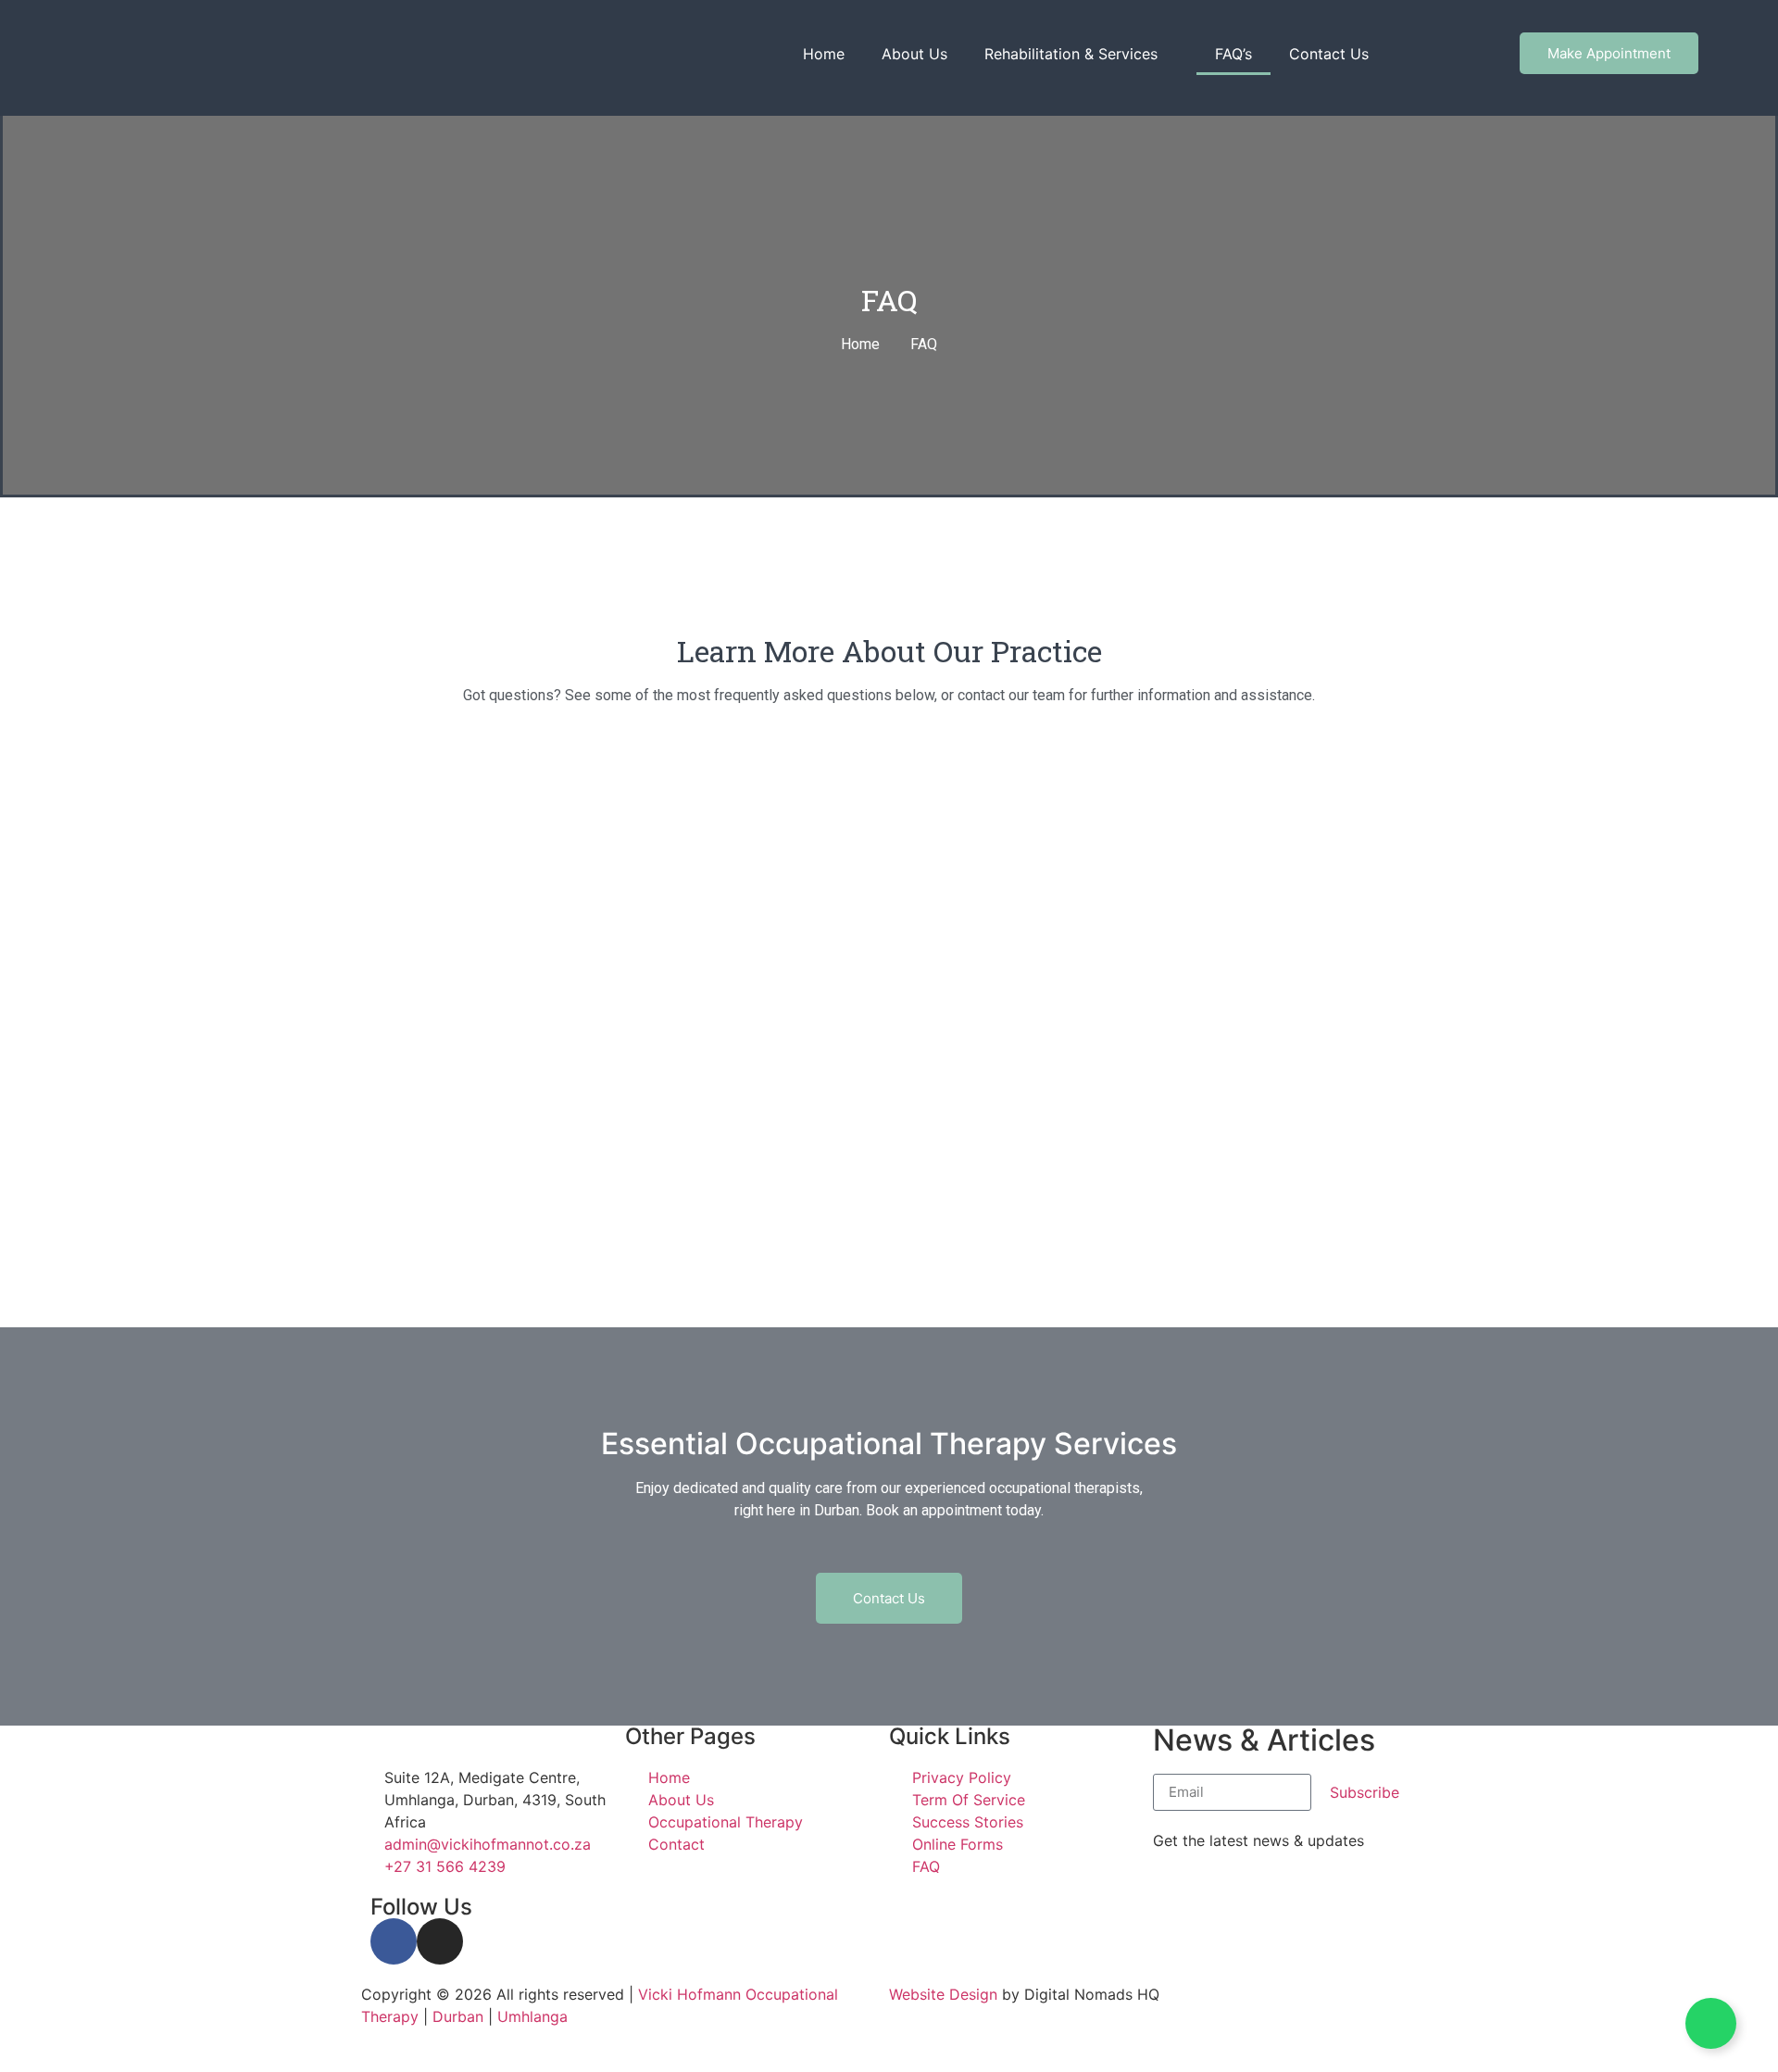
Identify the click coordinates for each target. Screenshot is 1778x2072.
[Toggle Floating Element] (1711, 2023)
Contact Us (1329, 54)
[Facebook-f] (394, 1941)
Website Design (943, 1994)
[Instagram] (440, 1941)
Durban (458, 2016)
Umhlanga (532, 2016)
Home (824, 54)
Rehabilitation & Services (1071, 54)
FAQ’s (1233, 54)
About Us (914, 54)
